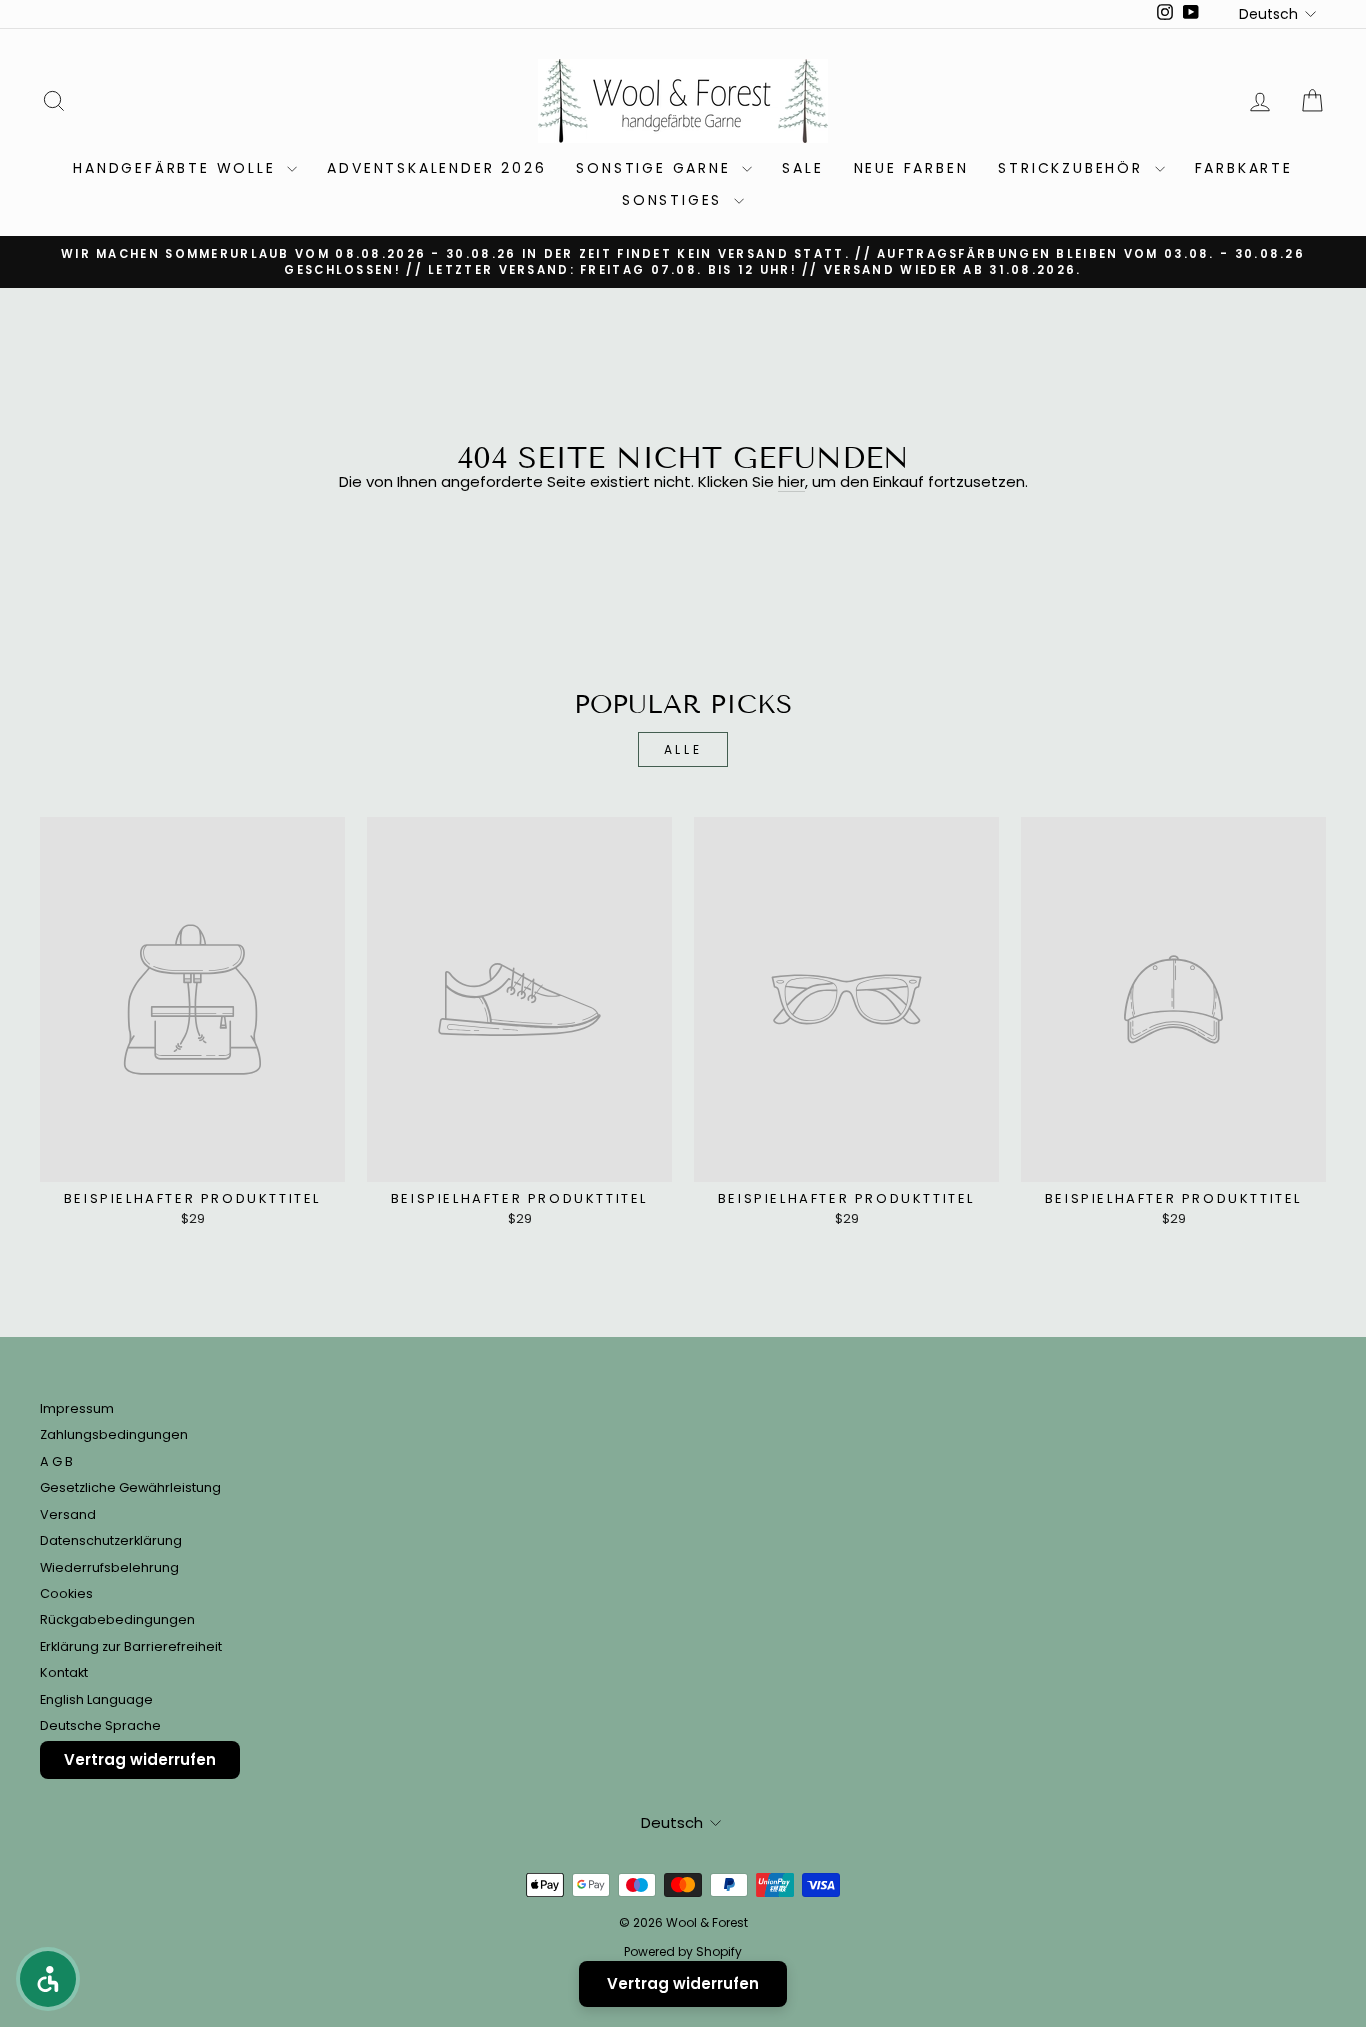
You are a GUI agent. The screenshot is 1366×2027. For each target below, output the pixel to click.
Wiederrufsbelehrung (109, 1567)
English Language (96, 1699)
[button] (48, 1979)
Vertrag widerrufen (140, 1759)
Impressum (77, 1408)
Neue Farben (911, 168)
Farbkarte (1244, 168)
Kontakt (64, 1672)
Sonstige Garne (656, 168)
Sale (802, 168)
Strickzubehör (1073, 168)
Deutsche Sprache (100, 1725)
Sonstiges (675, 200)
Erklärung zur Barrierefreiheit (131, 1646)
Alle (683, 749)
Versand (68, 1514)
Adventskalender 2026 (436, 168)
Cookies (66, 1593)
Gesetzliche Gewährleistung (130, 1487)
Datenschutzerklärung (111, 1540)
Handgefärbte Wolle (177, 168)
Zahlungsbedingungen (114, 1434)
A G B (56, 1461)
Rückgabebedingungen (117, 1619)
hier (791, 482)
